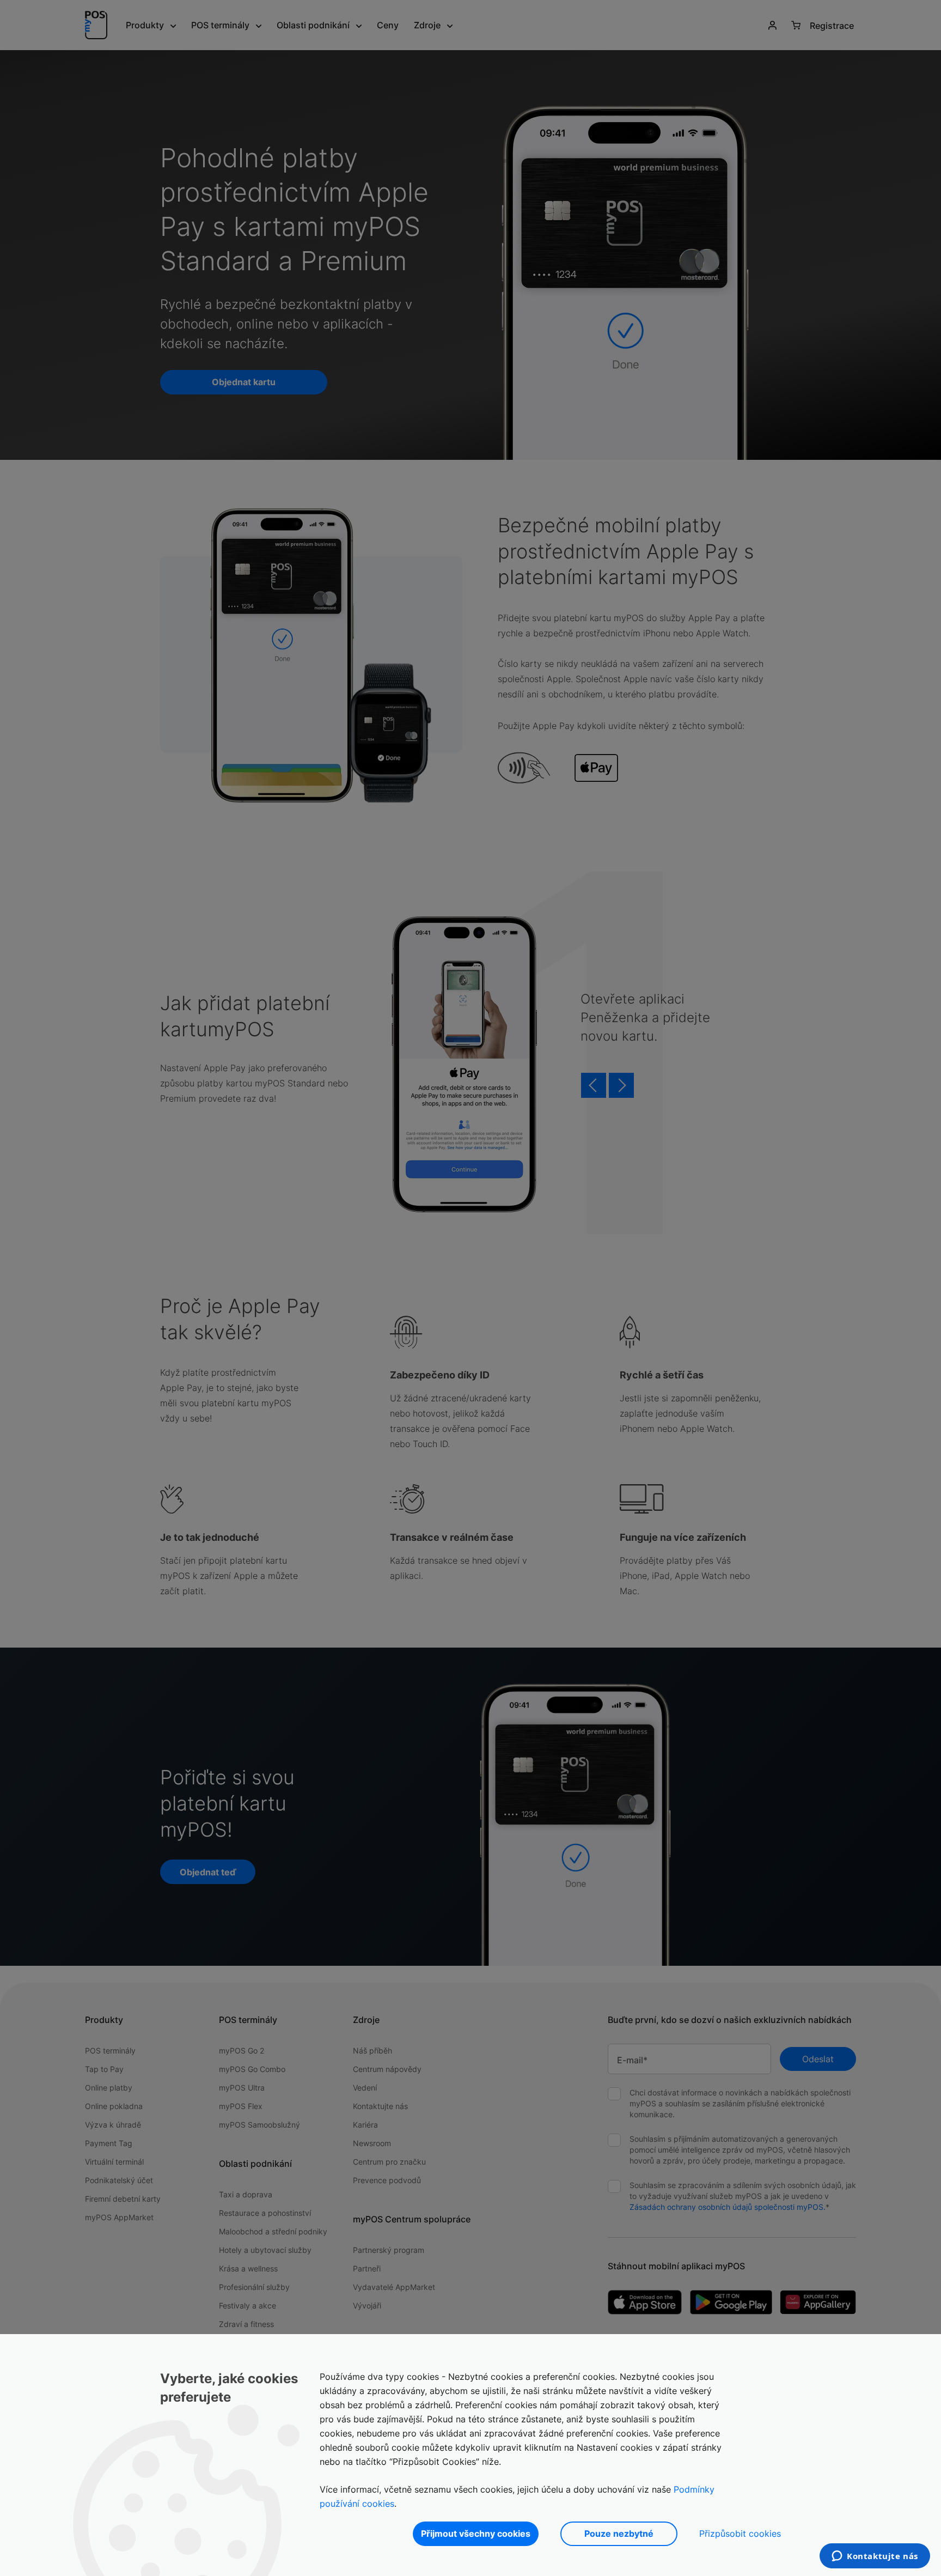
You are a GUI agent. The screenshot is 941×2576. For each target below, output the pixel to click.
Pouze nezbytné (619, 2534)
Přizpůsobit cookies (740, 2534)
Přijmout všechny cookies (476, 2534)
